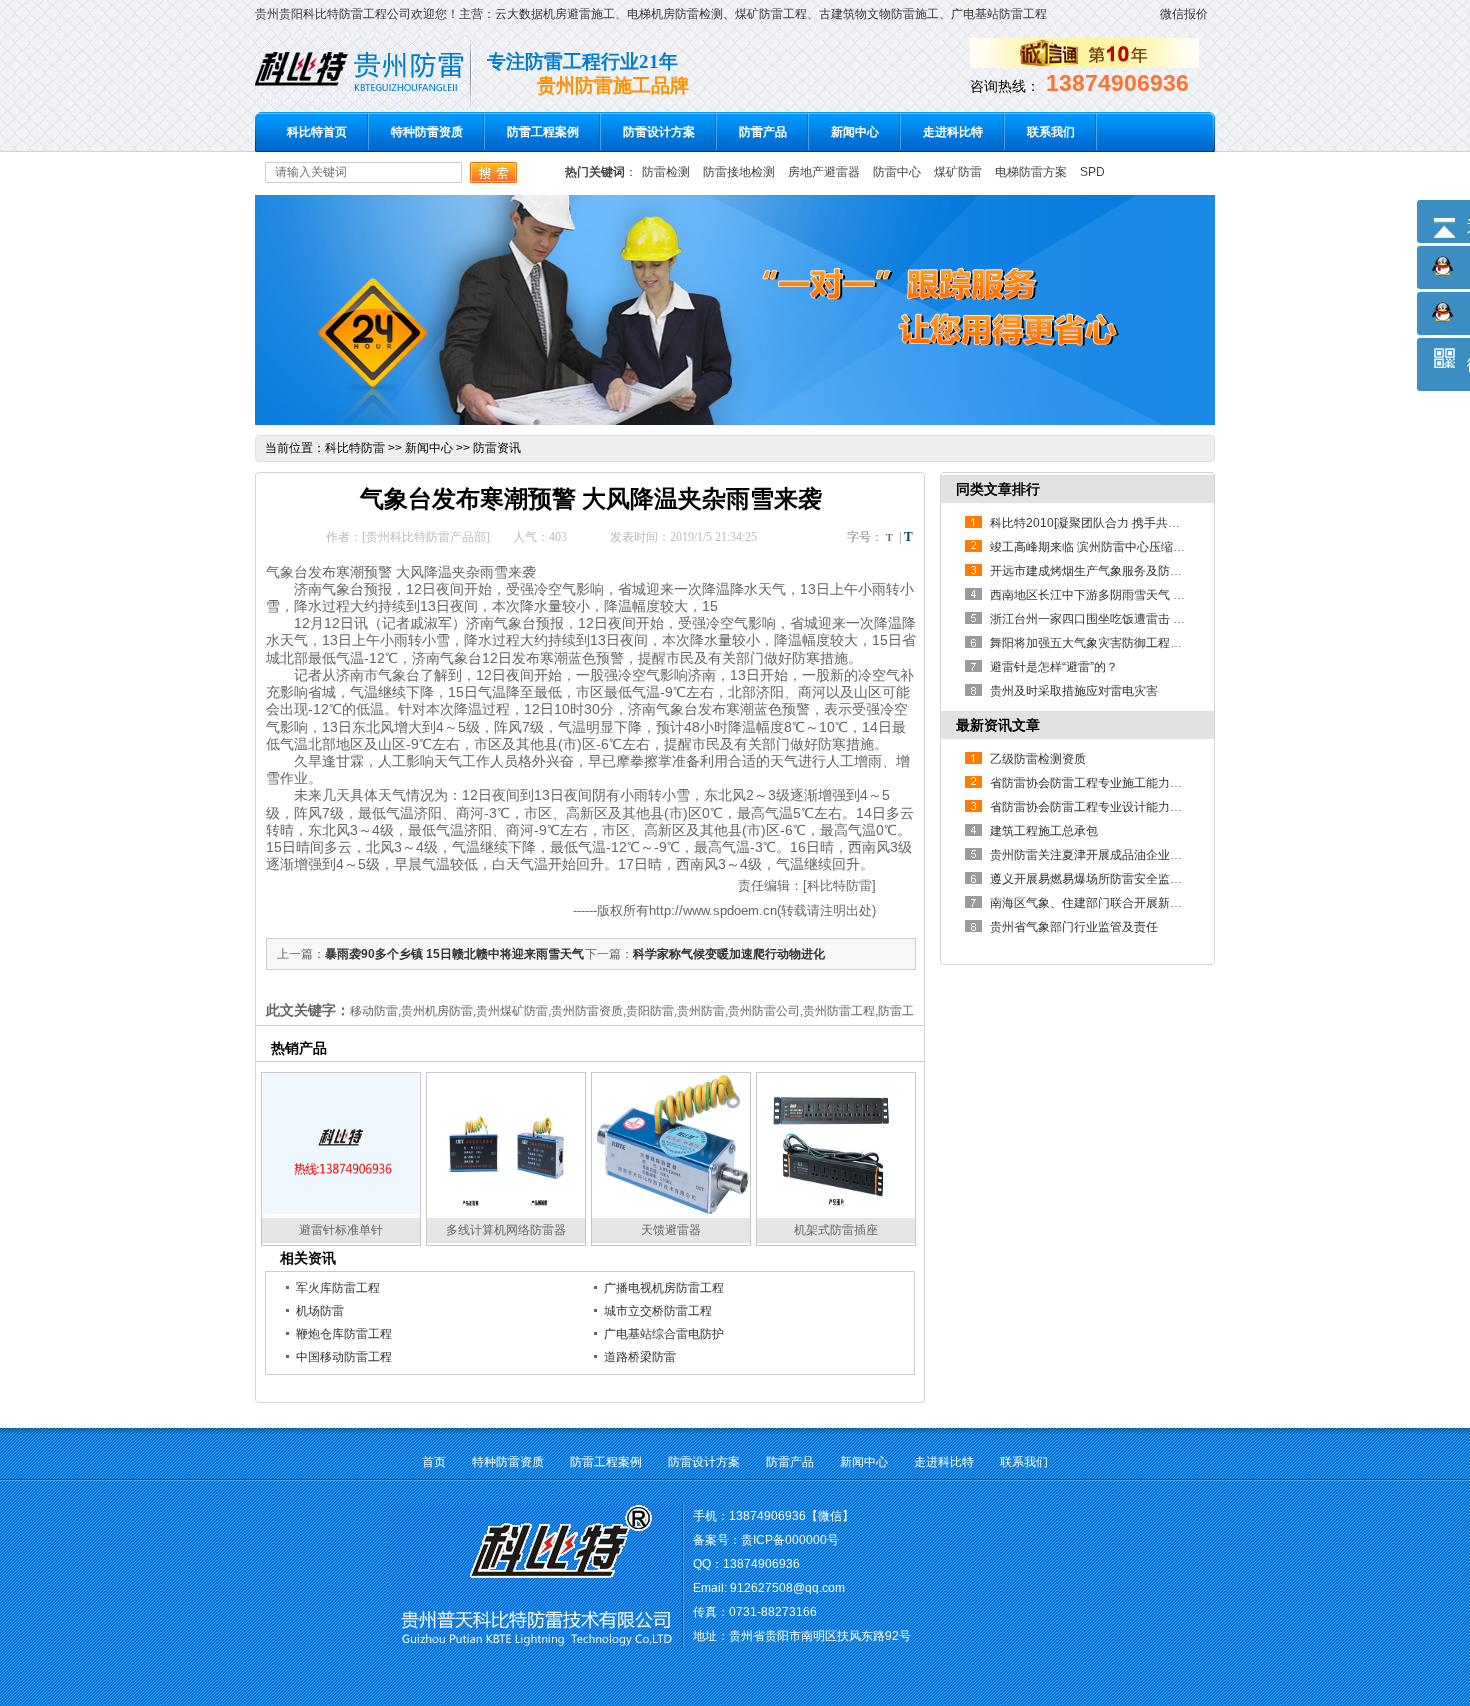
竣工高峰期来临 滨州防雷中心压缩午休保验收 (1111, 547)
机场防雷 (320, 1311)
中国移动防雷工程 (344, 1357)
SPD (1092, 172)
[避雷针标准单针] (341, 1211)
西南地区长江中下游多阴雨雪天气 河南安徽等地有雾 (1129, 595)
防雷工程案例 (543, 132)
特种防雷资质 (427, 132)
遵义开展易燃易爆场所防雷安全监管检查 (1098, 879)
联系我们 (1051, 132)
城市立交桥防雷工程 (658, 1311)
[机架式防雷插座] (836, 1211)
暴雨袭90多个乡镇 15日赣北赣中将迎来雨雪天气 (454, 954)
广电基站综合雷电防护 (664, 1334)
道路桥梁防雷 (640, 1357)
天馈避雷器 (671, 1230)
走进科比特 (953, 132)
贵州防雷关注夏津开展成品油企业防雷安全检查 (1116, 855)
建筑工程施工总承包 (1044, 831)
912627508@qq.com (787, 1588)
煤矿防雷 (958, 172)
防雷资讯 (497, 448)
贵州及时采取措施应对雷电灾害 (1074, 691)
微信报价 (1184, 14)
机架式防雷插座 (836, 1230)
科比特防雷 (355, 448)
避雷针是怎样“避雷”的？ (1054, 667)
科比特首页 (317, 132)
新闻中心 (855, 132)
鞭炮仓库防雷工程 (344, 1334)
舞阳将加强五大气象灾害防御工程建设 (1092, 643)
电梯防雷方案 (1031, 172)
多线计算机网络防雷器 (506, 1230)
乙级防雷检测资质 (1038, 759)
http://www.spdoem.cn (713, 910)
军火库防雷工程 (338, 1288)
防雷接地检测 (739, 172)
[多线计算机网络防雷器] (506, 1211)
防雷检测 (666, 172)
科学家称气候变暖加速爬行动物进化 (729, 954)
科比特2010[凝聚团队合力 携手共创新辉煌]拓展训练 (1128, 523)
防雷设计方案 (659, 132)
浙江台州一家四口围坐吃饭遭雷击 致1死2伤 (1106, 619)
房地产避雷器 (824, 172)
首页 (434, 1462)
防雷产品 (763, 132)
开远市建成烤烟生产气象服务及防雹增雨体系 (1110, 571)
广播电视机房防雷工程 (664, 1288)
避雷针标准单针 (341, 1230)
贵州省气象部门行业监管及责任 (1074, 927)
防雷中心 (897, 172)
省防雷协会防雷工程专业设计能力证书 (1092, 807)
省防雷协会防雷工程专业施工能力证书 (1092, 783)
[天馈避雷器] (671, 1211)
